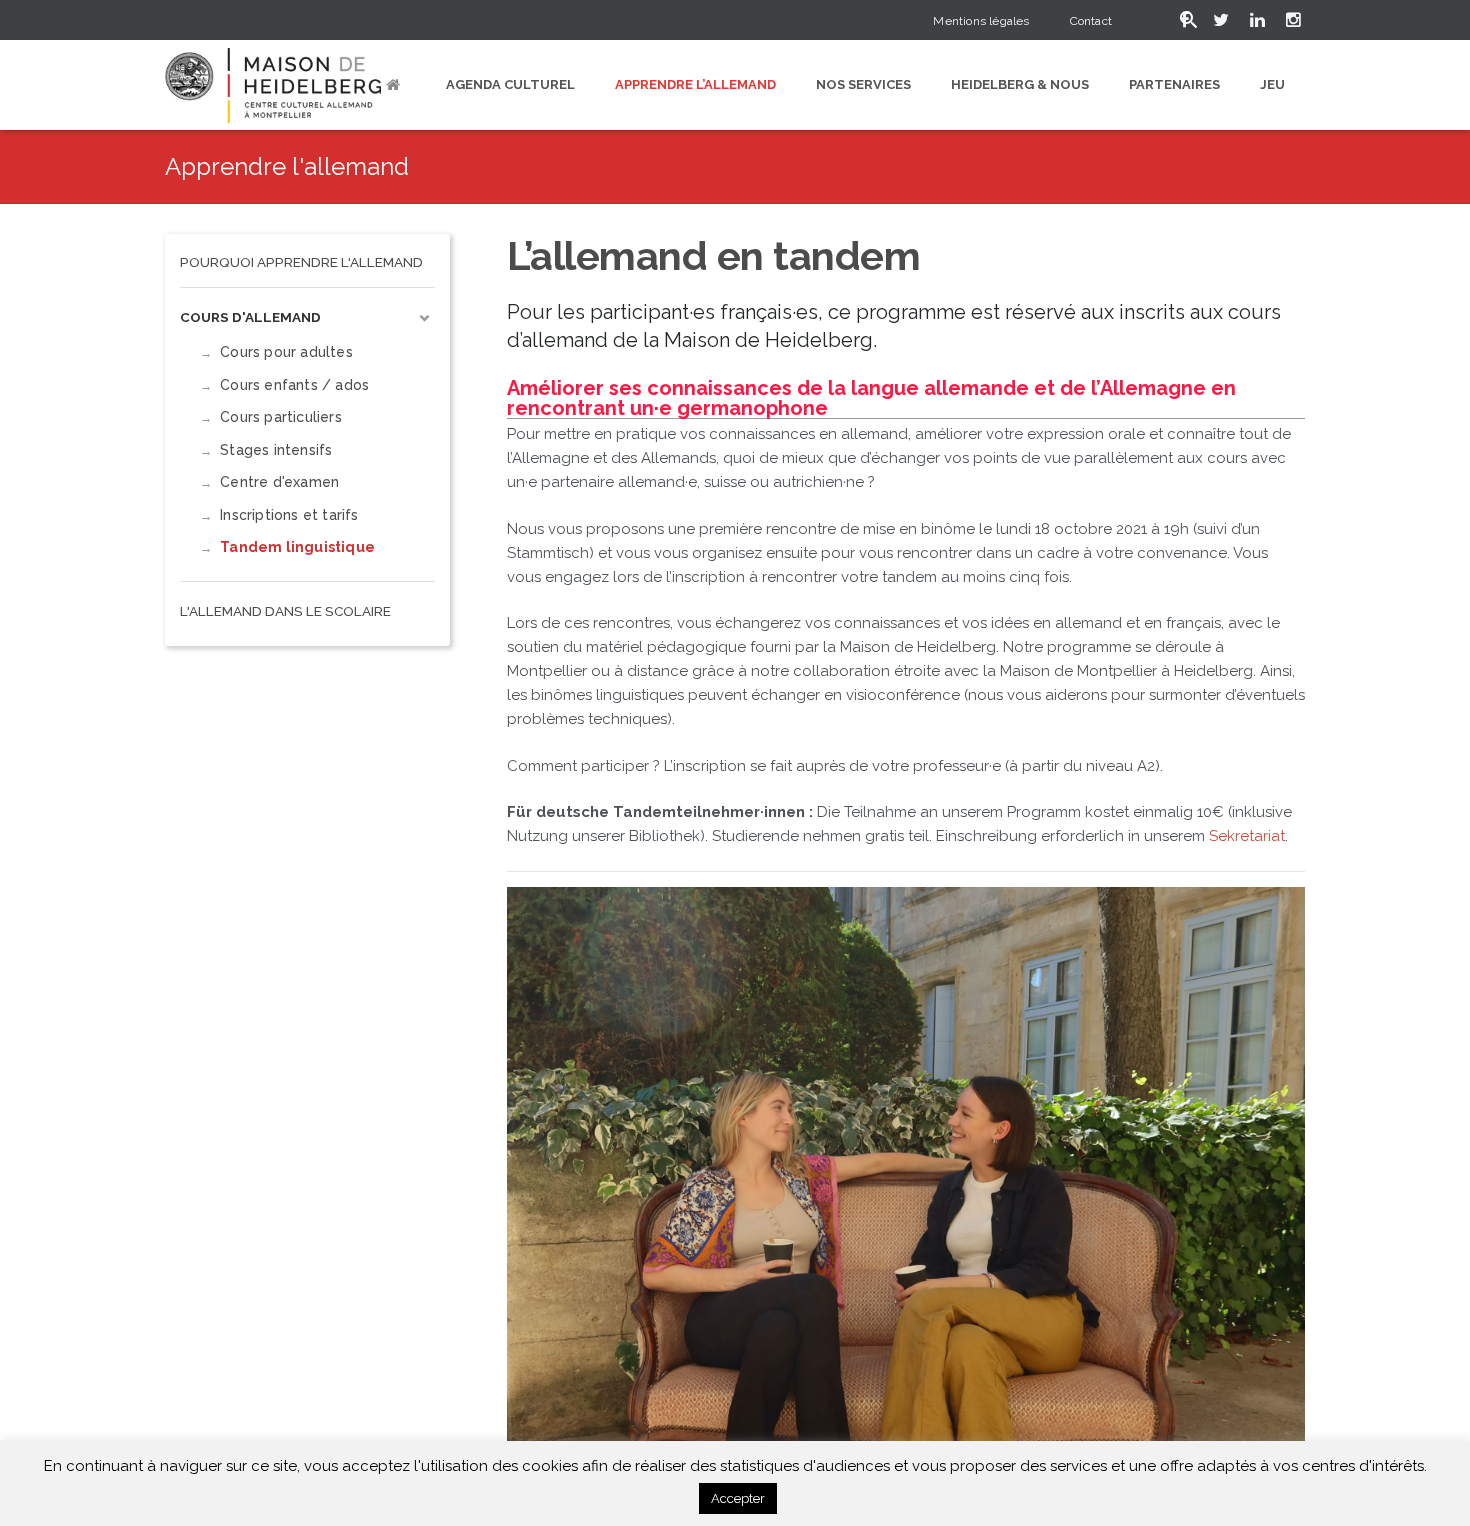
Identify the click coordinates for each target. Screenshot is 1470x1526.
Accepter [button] (738, 1498)
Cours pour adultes (286, 352)
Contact (1091, 21)
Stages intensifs (276, 450)
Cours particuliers (281, 417)
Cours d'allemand (250, 317)
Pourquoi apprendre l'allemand (301, 262)
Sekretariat (1247, 836)
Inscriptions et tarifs (289, 515)
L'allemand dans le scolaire (285, 611)
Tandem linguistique (297, 547)
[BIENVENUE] (396, 85)
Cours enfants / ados (294, 385)
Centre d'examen (279, 482)
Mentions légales (981, 21)
